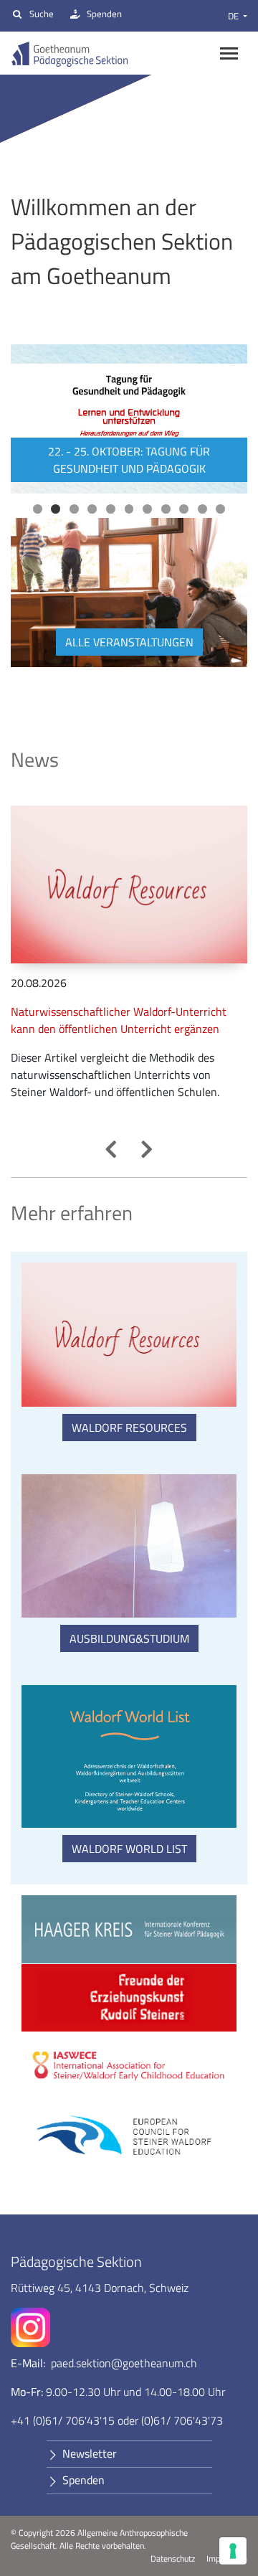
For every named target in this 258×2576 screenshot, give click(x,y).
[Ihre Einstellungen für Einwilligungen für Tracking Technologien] (233, 2551)
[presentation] (111, 1149)
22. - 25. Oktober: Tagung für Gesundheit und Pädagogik (129, 460)
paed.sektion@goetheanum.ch (124, 2363)
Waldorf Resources (129, 1428)
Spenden (104, 14)
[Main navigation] (229, 53)
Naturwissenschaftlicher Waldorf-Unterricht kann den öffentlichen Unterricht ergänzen (119, 1020)
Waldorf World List (129, 1849)
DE (234, 16)
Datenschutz (173, 2559)
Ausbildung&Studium (129, 1638)
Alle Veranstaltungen (129, 642)
